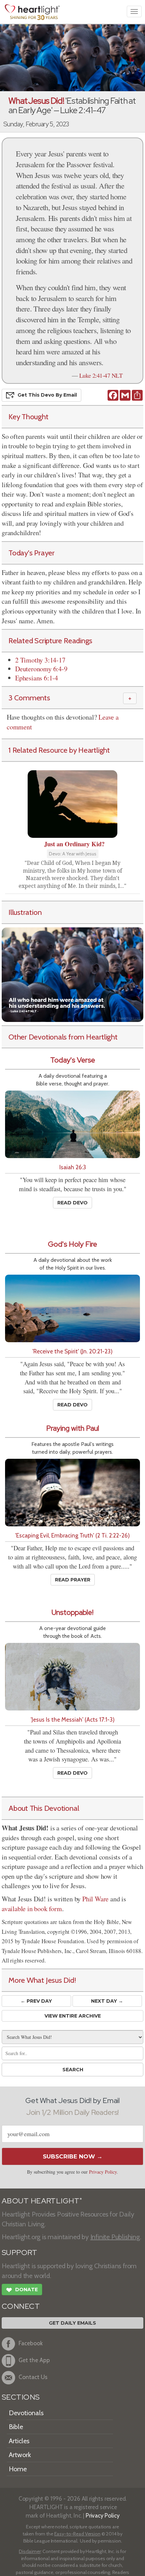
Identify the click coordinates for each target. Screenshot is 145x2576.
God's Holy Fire (72, 1244)
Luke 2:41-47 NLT (101, 375)
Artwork (20, 2455)
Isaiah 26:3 (73, 1167)
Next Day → (107, 2001)
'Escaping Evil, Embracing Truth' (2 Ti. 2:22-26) (72, 1535)
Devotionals (26, 2413)
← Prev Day (36, 2001)
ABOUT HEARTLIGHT (42, 2201)
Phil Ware (95, 1899)
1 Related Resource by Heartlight (59, 750)
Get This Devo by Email (47, 395)
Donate (22, 2290)
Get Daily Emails (72, 2323)
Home (18, 2469)
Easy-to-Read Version (77, 2534)
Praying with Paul (73, 1428)
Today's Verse (73, 1060)
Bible (16, 2427)
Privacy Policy (103, 2172)
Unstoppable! (72, 1612)
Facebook (31, 2343)
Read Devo (72, 1203)
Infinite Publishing (115, 2237)
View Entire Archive (73, 2016)
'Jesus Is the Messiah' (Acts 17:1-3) (73, 1719)
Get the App (34, 2360)
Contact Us (33, 2377)
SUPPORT (19, 2253)
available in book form (32, 1909)
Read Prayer (73, 1580)
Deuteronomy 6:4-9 (41, 669)
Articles (19, 2441)
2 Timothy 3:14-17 (40, 660)
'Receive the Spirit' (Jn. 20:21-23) (72, 1351)
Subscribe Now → (73, 2156)
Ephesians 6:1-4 (37, 678)
